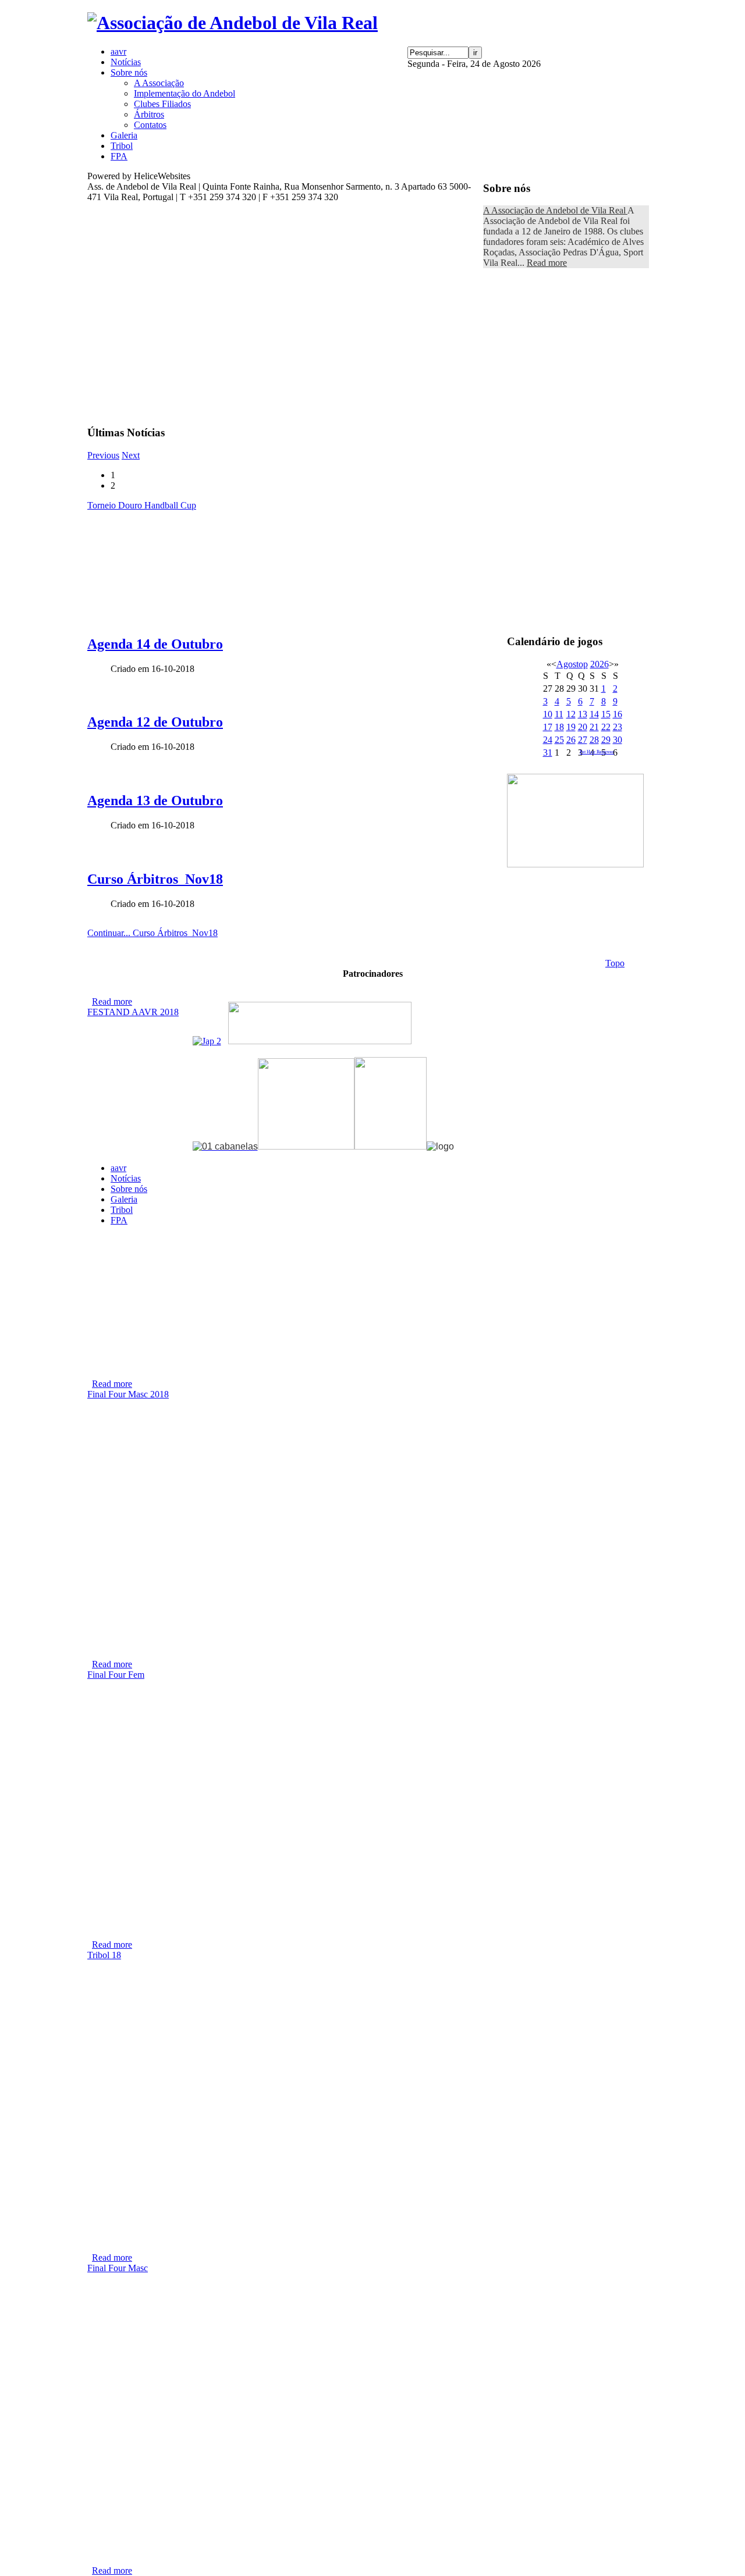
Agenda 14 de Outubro (155, 644)
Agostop (572, 664)
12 (571, 714)
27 (583, 740)
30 (618, 740)
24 (548, 740)
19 (571, 727)
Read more (547, 263)
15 (606, 714)
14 (594, 714)
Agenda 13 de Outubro (155, 800)
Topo (615, 963)
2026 (599, 664)
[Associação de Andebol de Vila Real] (233, 23)
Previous (103, 455)
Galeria (124, 1199)
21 (594, 727)
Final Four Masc (118, 2268)
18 (559, 727)
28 (594, 740)
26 (571, 740)
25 (559, 740)
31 (548, 752)
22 (606, 727)
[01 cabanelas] (225, 1146)
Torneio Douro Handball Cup (142, 505)
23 (618, 727)
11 (559, 714)
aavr (118, 1168)
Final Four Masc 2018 (128, 1394)
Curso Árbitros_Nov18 (155, 879)
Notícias (126, 1178)
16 (618, 714)
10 (548, 714)
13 (583, 714)
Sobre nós (129, 1189)
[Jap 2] (207, 1041)
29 (606, 740)
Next (131, 455)
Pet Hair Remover (597, 752)
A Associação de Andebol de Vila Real (555, 210)
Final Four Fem (116, 1675)
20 (583, 727)
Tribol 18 (104, 1955)
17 (548, 727)
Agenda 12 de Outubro (155, 722)
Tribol (122, 1210)
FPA (119, 1220)
